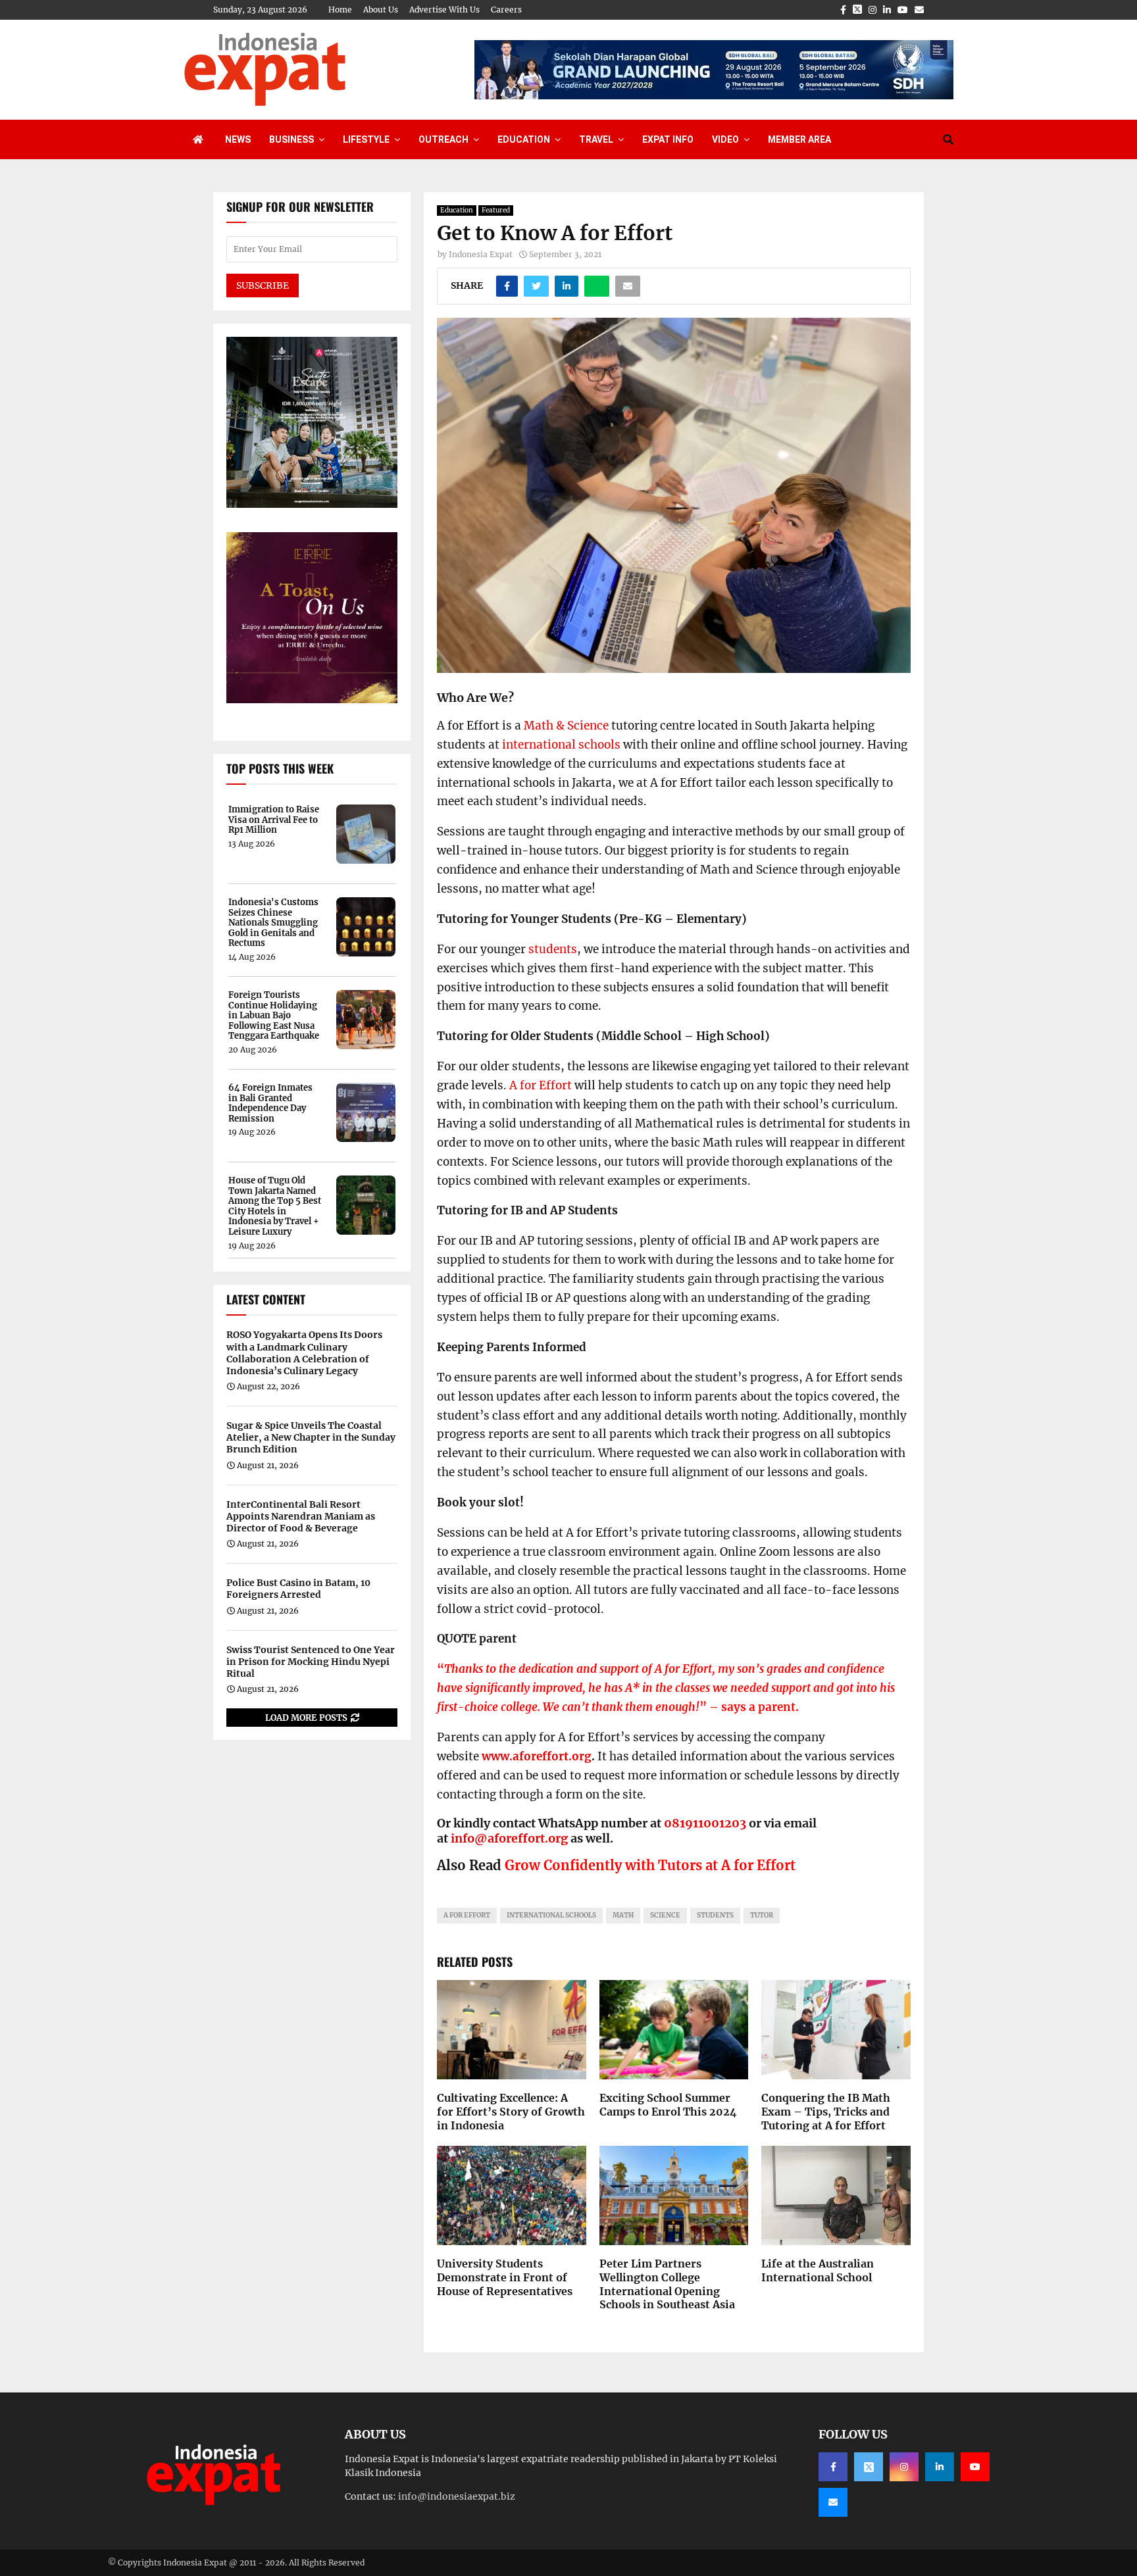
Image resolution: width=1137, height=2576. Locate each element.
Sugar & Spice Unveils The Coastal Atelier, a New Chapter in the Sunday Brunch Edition (311, 1437)
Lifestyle (366, 139)
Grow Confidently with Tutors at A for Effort (650, 1865)
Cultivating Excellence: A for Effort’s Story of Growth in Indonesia (511, 2112)
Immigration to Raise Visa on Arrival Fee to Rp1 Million (274, 820)
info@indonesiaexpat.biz (457, 2496)
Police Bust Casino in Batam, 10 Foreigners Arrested (298, 1589)
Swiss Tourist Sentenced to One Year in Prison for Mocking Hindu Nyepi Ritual (311, 1662)
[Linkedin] (940, 2467)
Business (291, 139)
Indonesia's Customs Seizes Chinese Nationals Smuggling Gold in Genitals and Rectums (273, 923)
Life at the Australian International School (818, 2270)
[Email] (833, 2502)
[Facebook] (833, 2467)
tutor (762, 1915)
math (623, 1915)
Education (524, 139)
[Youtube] (975, 2467)
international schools (561, 745)
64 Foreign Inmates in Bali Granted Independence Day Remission (270, 1103)
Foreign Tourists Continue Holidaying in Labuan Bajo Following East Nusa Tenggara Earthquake (274, 1016)
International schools (551, 1915)
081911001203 (705, 1823)
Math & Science (566, 726)
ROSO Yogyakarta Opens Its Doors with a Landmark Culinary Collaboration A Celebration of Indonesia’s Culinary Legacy (304, 1353)
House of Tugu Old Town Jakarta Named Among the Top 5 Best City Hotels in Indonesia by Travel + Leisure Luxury (275, 1206)
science (665, 1915)
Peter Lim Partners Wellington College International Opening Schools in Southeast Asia (667, 2284)
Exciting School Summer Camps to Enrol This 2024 (668, 2105)
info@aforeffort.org (509, 1838)
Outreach (443, 139)
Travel (596, 139)
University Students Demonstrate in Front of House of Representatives (505, 2277)
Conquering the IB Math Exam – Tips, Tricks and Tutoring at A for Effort (826, 2112)
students (553, 949)
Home (340, 10)
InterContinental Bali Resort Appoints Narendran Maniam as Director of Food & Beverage (301, 1516)
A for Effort (541, 1085)
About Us (381, 10)
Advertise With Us (444, 10)
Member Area (799, 139)
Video (725, 139)
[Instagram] (904, 2467)
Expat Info (668, 139)
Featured (496, 210)
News (238, 139)
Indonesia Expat (481, 254)
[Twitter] (869, 2467)
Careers (506, 10)
